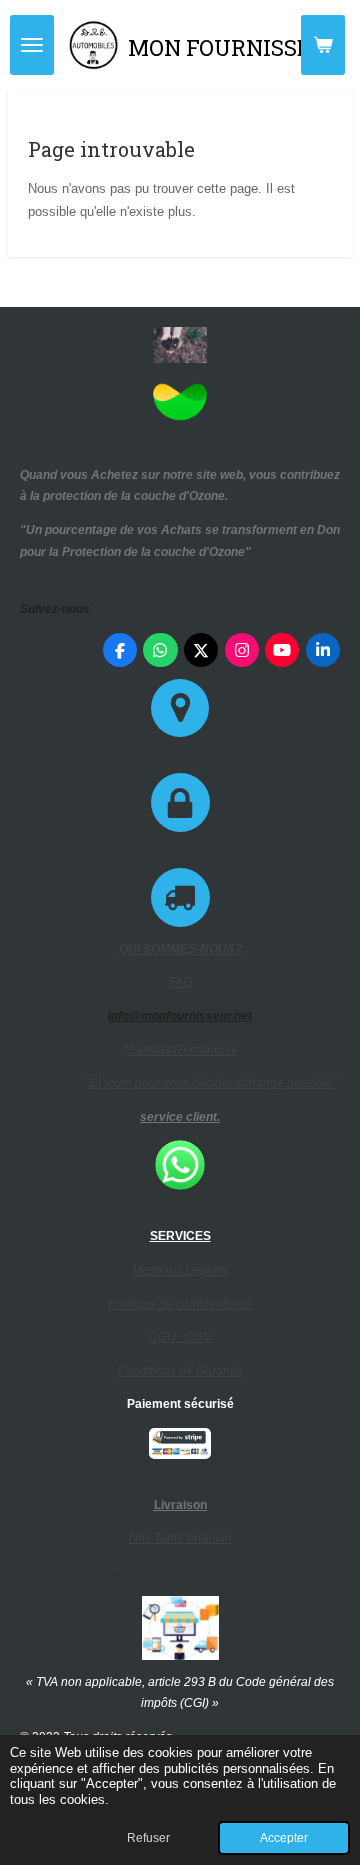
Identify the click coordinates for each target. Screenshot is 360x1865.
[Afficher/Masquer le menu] (32, 45)
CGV (198, 1337)
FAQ (180, 982)
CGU (167, 1337)
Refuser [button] (148, 1837)
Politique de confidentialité (180, 1304)
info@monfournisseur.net (180, 1016)
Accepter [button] (284, 1837)
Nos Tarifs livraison (180, 1538)
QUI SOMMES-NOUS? (180, 949)
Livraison (180, 1505)
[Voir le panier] (323, 45)
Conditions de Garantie (180, 1371)
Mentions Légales (180, 1270)
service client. (180, 1117)
